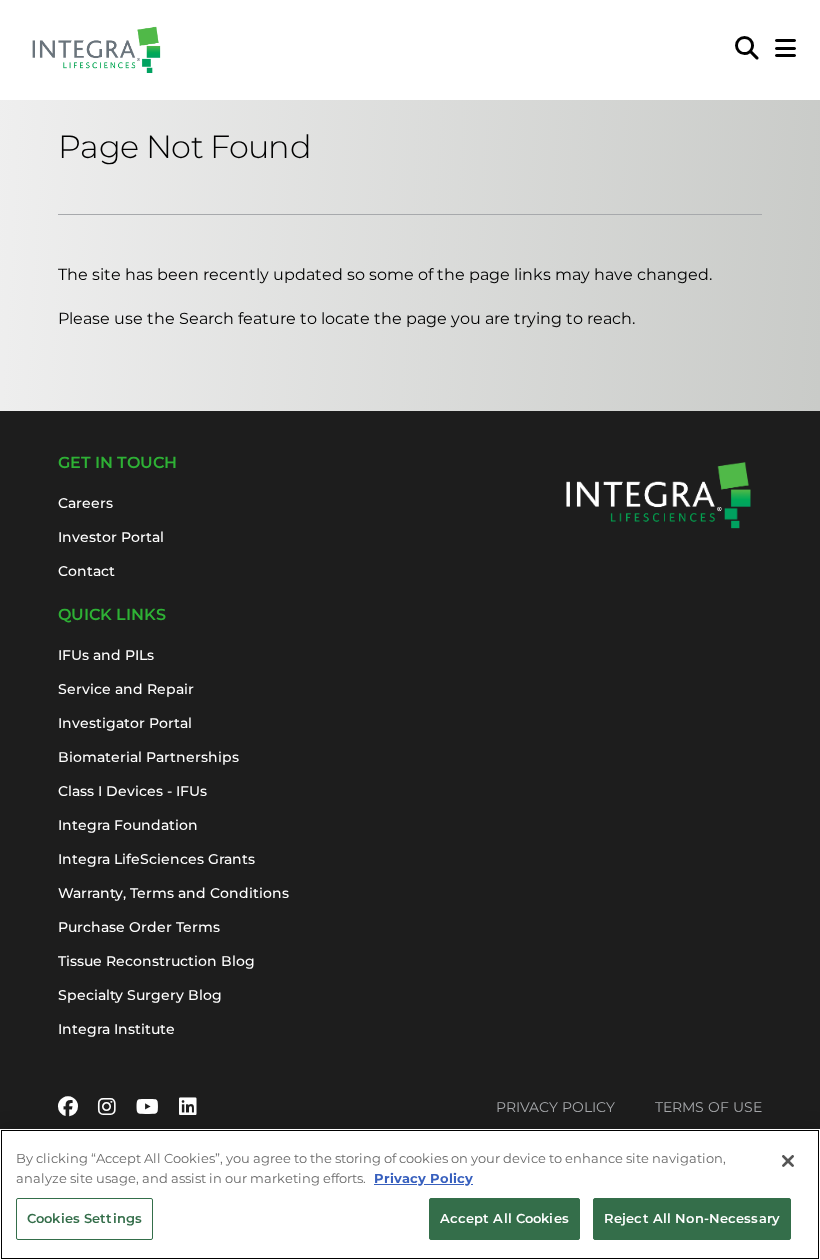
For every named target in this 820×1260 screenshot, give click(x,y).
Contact (86, 571)
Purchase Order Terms (139, 927)
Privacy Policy (555, 1107)
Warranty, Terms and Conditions (173, 893)
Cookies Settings (84, 1218)
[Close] (788, 1161)
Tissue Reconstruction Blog (156, 961)
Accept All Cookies (504, 1218)
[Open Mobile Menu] (785, 50)
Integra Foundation (128, 825)
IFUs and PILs (106, 655)
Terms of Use (708, 1107)
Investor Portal (111, 537)
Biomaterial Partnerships (148, 757)
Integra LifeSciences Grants (156, 859)
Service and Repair (126, 689)
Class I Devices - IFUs (132, 791)
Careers (85, 503)
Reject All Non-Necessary (692, 1218)
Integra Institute (116, 1029)
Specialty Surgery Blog (140, 995)
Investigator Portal (125, 723)
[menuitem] (747, 50)
